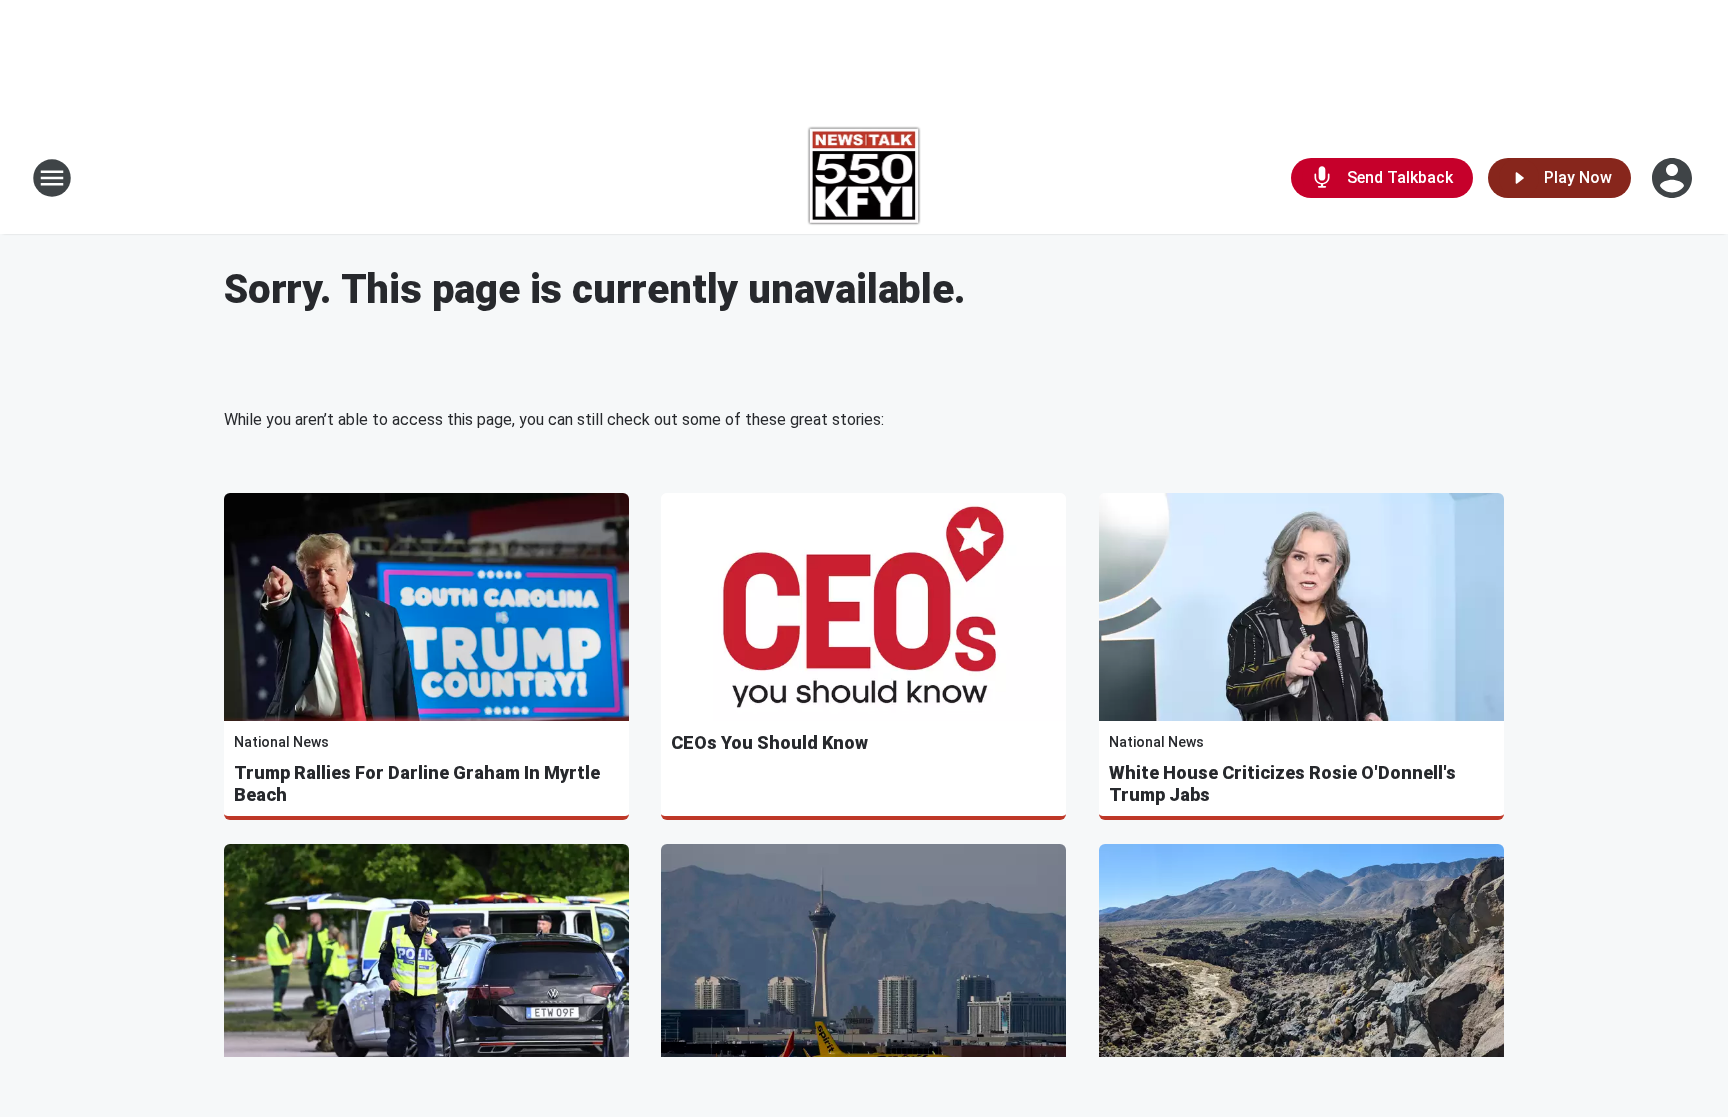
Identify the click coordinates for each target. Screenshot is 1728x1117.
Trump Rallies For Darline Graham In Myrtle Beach (417, 783)
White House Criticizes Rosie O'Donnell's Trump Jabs (1282, 783)
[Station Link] (864, 178)
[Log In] (1674, 178)
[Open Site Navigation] (52, 178)
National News (281, 742)
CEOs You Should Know (769, 742)
